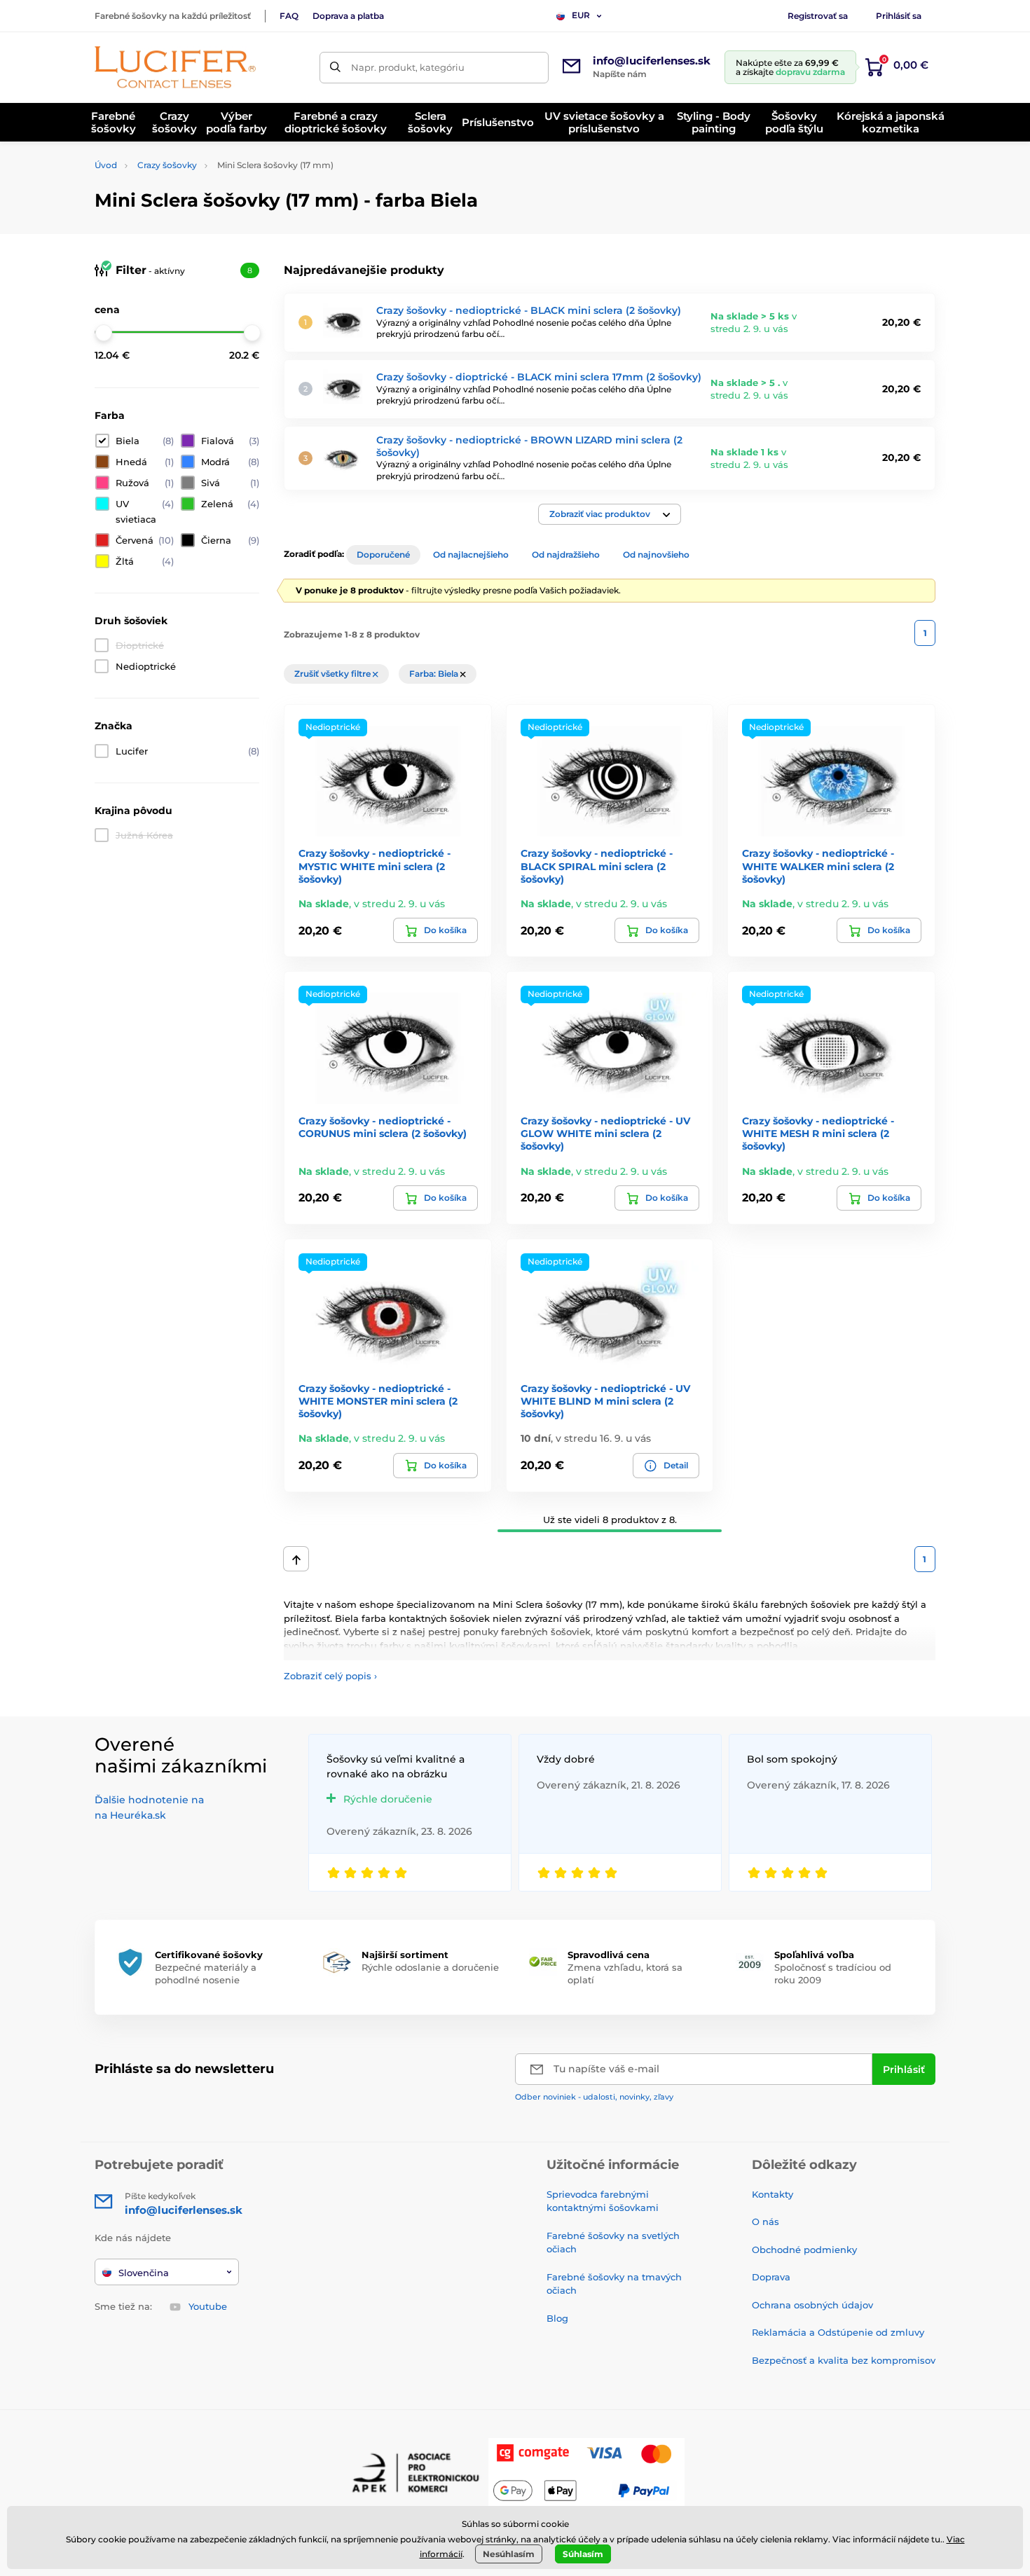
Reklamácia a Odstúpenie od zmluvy (838, 2332)
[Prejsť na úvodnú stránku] (175, 67)
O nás (765, 2222)
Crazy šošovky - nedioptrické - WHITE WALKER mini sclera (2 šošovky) (818, 866)
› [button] (330, 1676)
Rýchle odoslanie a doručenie (430, 1967)
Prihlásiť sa (899, 16)
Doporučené (383, 555)
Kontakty (772, 2194)
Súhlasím (583, 2554)
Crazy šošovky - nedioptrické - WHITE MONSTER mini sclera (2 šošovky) (378, 1401)
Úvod (106, 165)
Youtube (208, 2306)
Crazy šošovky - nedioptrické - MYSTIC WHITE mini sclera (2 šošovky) (375, 866)
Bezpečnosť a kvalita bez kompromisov (844, 2360)
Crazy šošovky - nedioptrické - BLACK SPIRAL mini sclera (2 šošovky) (597, 866)
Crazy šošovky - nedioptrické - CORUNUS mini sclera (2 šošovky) (383, 1127)
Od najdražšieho (566, 555)
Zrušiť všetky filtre (334, 674)
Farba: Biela (435, 674)
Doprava (771, 2277)
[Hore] (296, 1559)
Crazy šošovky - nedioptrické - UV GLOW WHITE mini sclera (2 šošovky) (605, 1134)
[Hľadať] (335, 68)
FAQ (289, 16)
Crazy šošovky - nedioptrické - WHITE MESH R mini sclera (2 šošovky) (818, 1134)
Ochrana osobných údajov (812, 2305)
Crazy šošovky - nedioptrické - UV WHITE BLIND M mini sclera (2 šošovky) (605, 1401)
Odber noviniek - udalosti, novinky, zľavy (594, 2097)
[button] (610, 514)
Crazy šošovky (167, 165)
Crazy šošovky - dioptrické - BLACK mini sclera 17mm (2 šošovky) (539, 377)
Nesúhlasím (509, 2554)
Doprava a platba (348, 16)
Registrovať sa (818, 16)
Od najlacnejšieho (471, 555)
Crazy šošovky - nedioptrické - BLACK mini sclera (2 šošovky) (529, 310)
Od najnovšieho (656, 555)
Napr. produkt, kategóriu (408, 67)
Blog (557, 2318)
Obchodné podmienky (804, 2250)
